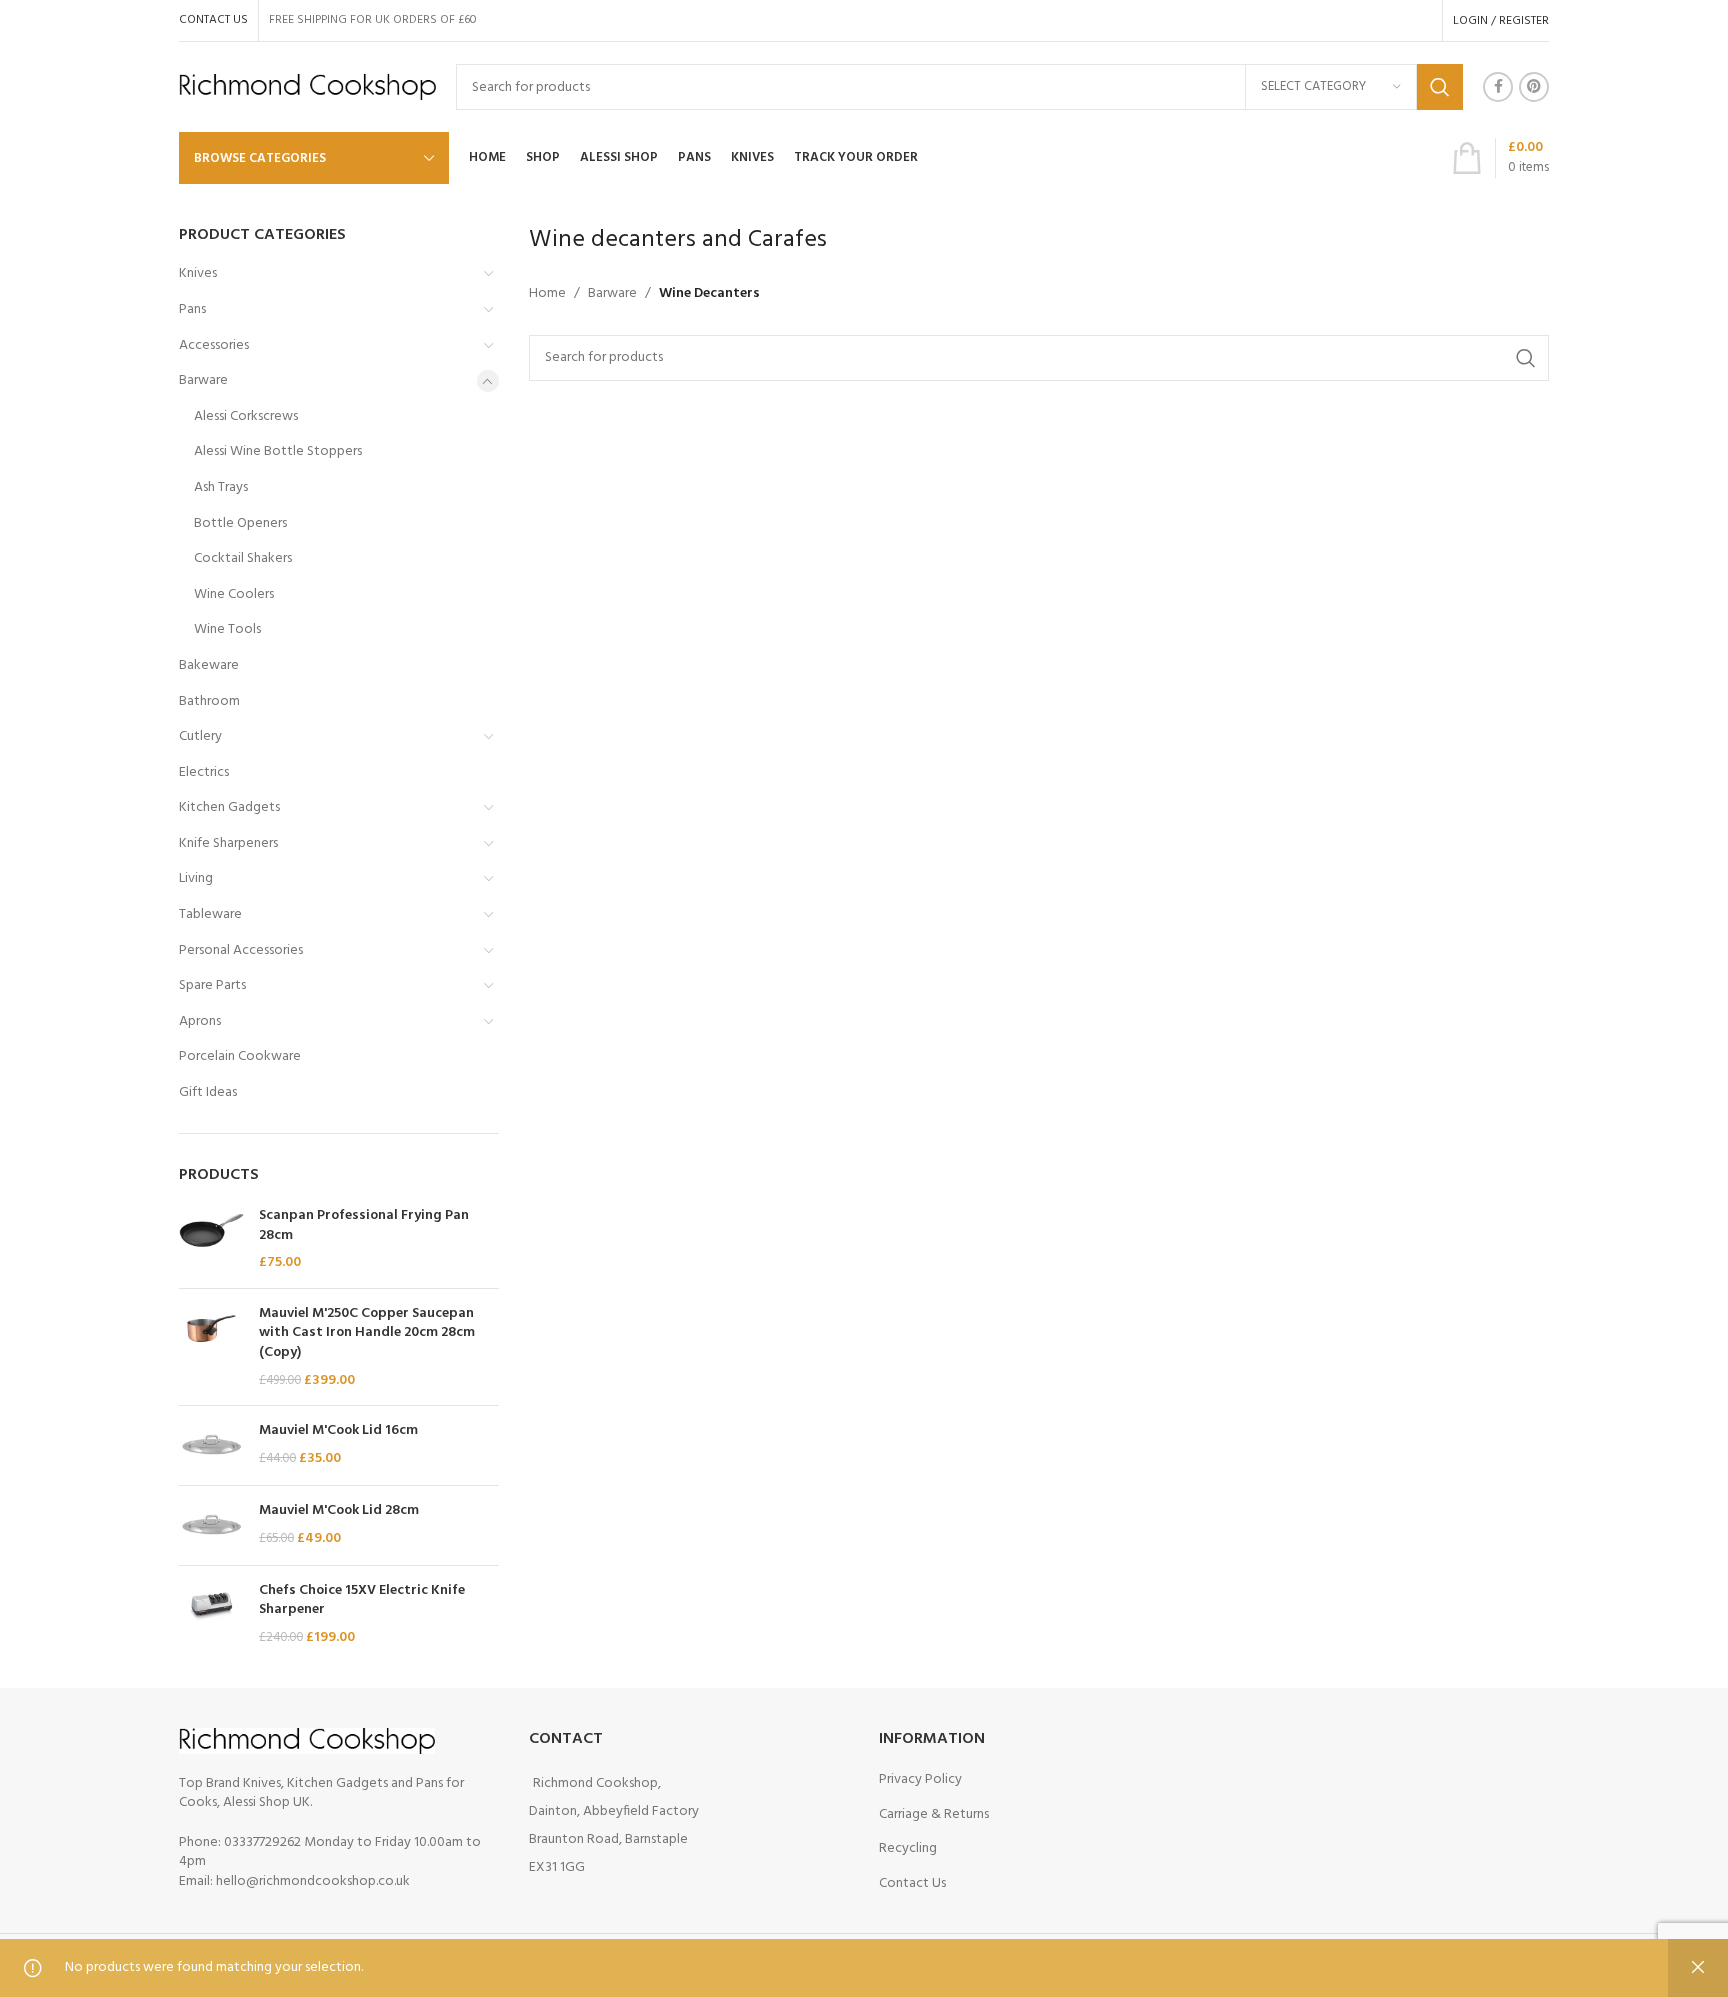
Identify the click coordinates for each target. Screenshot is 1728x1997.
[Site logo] (307, 87)
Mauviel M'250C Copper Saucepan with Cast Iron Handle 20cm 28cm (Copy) (367, 1333)
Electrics (204, 772)
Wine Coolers (234, 594)
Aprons (200, 1021)
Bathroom (209, 701)
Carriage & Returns (934, 1814)
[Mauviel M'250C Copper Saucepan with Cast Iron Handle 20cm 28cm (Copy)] (211, 1347)
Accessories (214, 345)
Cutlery (200, 736)
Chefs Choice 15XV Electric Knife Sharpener (362, 1600)
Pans (192, 309)
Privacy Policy (920, 1779)
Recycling (908, 1848)
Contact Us (912, 1883)
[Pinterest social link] (1534, 87)
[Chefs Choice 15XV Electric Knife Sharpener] (211, 1614)
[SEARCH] (1440, 87)
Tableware (210, 914)
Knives (198, 273)
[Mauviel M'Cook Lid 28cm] (211, 1525)
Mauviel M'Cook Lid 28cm (339, 1511)
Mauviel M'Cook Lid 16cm (338, 1431)
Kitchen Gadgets (229, 807)
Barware (203, 380)
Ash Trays (221, 487)
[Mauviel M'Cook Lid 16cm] (211, 1445)
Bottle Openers (240, 523)
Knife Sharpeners (228, 843)
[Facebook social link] (1498, 87)
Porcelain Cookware (240, 1056)
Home (547, 294)
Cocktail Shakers (243, 558)
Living (196, 878)
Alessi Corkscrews (246, 416)
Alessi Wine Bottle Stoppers (278, 451)
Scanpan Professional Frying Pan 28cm (364, 1225)
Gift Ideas (208, 1092)
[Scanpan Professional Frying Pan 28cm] (211, 1239)
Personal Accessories (241, 950)
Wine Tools (227, 629)
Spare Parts (212, 985)
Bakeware (209, 665)
